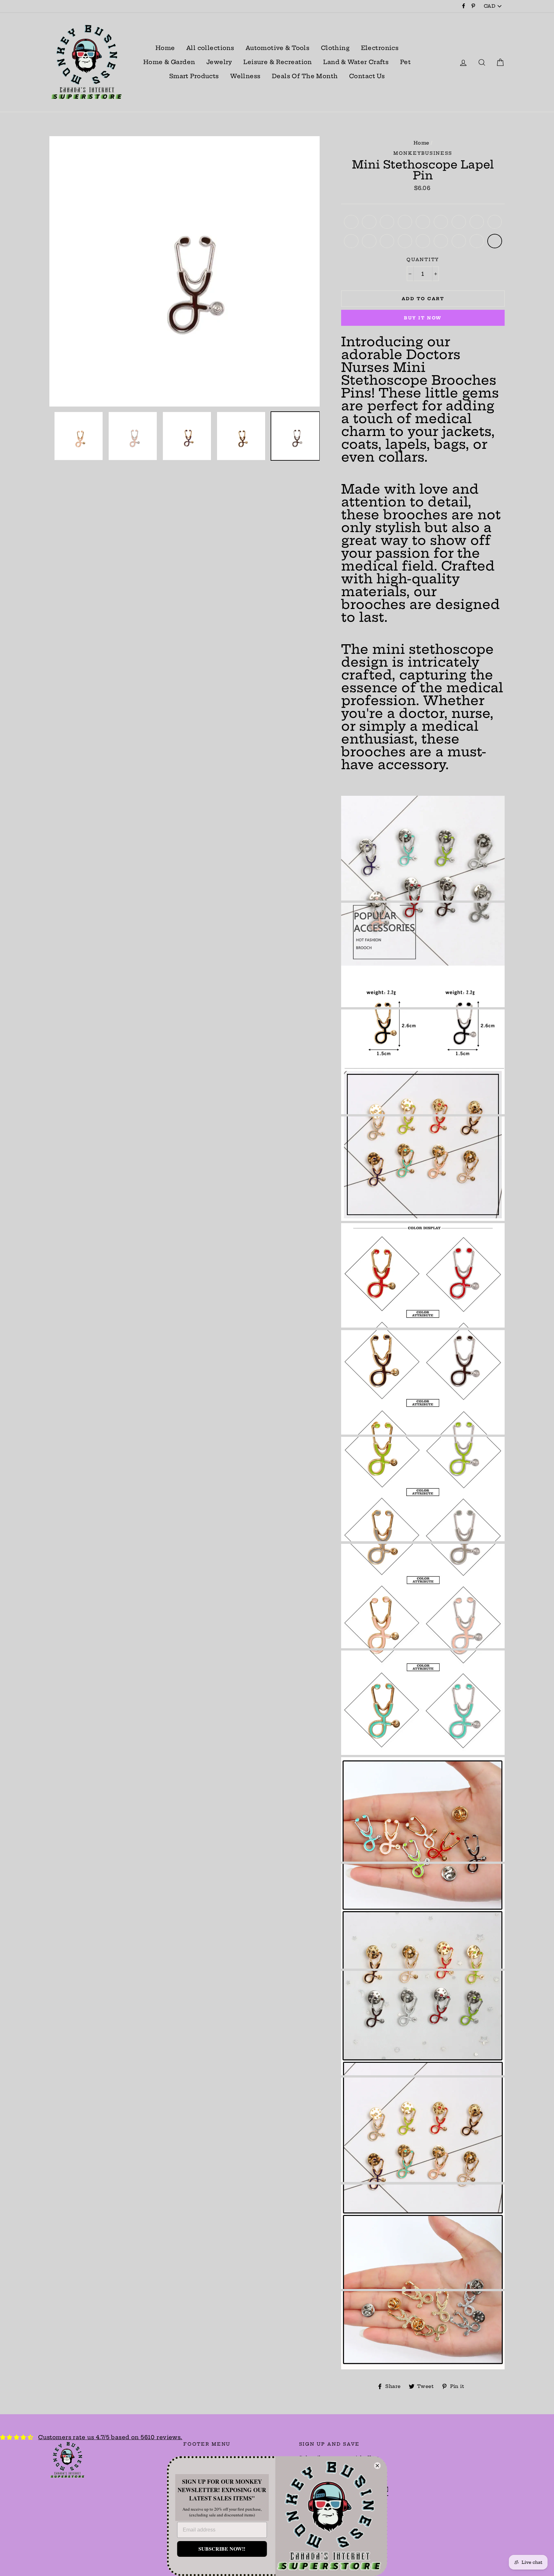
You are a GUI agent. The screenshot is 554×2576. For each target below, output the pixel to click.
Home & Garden (169, 62)
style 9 (495, 222)
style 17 (477, 241)
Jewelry (219, 62)
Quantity (423, 260)
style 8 (477, 222)
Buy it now (423, 318)
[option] (185, 271)
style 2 (369, 222)
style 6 (441, 222)
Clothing (335, 48)
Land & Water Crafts (356, 62)
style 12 (387, 241)
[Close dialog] (378, 2466)
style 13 (405, 241)
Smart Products (194, 76)
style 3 (387, 222)
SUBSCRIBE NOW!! (222, 2549)
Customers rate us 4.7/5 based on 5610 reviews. (110, 2437)
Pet (405, 62)
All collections (210, 48)
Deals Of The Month (305, 76)
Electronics (380, 48)
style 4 (405, 222)
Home (165, 48)
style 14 (423, 241)
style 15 (441, 241)
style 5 (423, 222)
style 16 (459, 241)
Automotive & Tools (278, 48)
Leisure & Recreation (278, 62)
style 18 (495, 241)
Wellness (245, 76)
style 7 (459, 222)
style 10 (351, 241)
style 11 (369, 241)
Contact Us (367, 76)
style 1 (351, 222)
